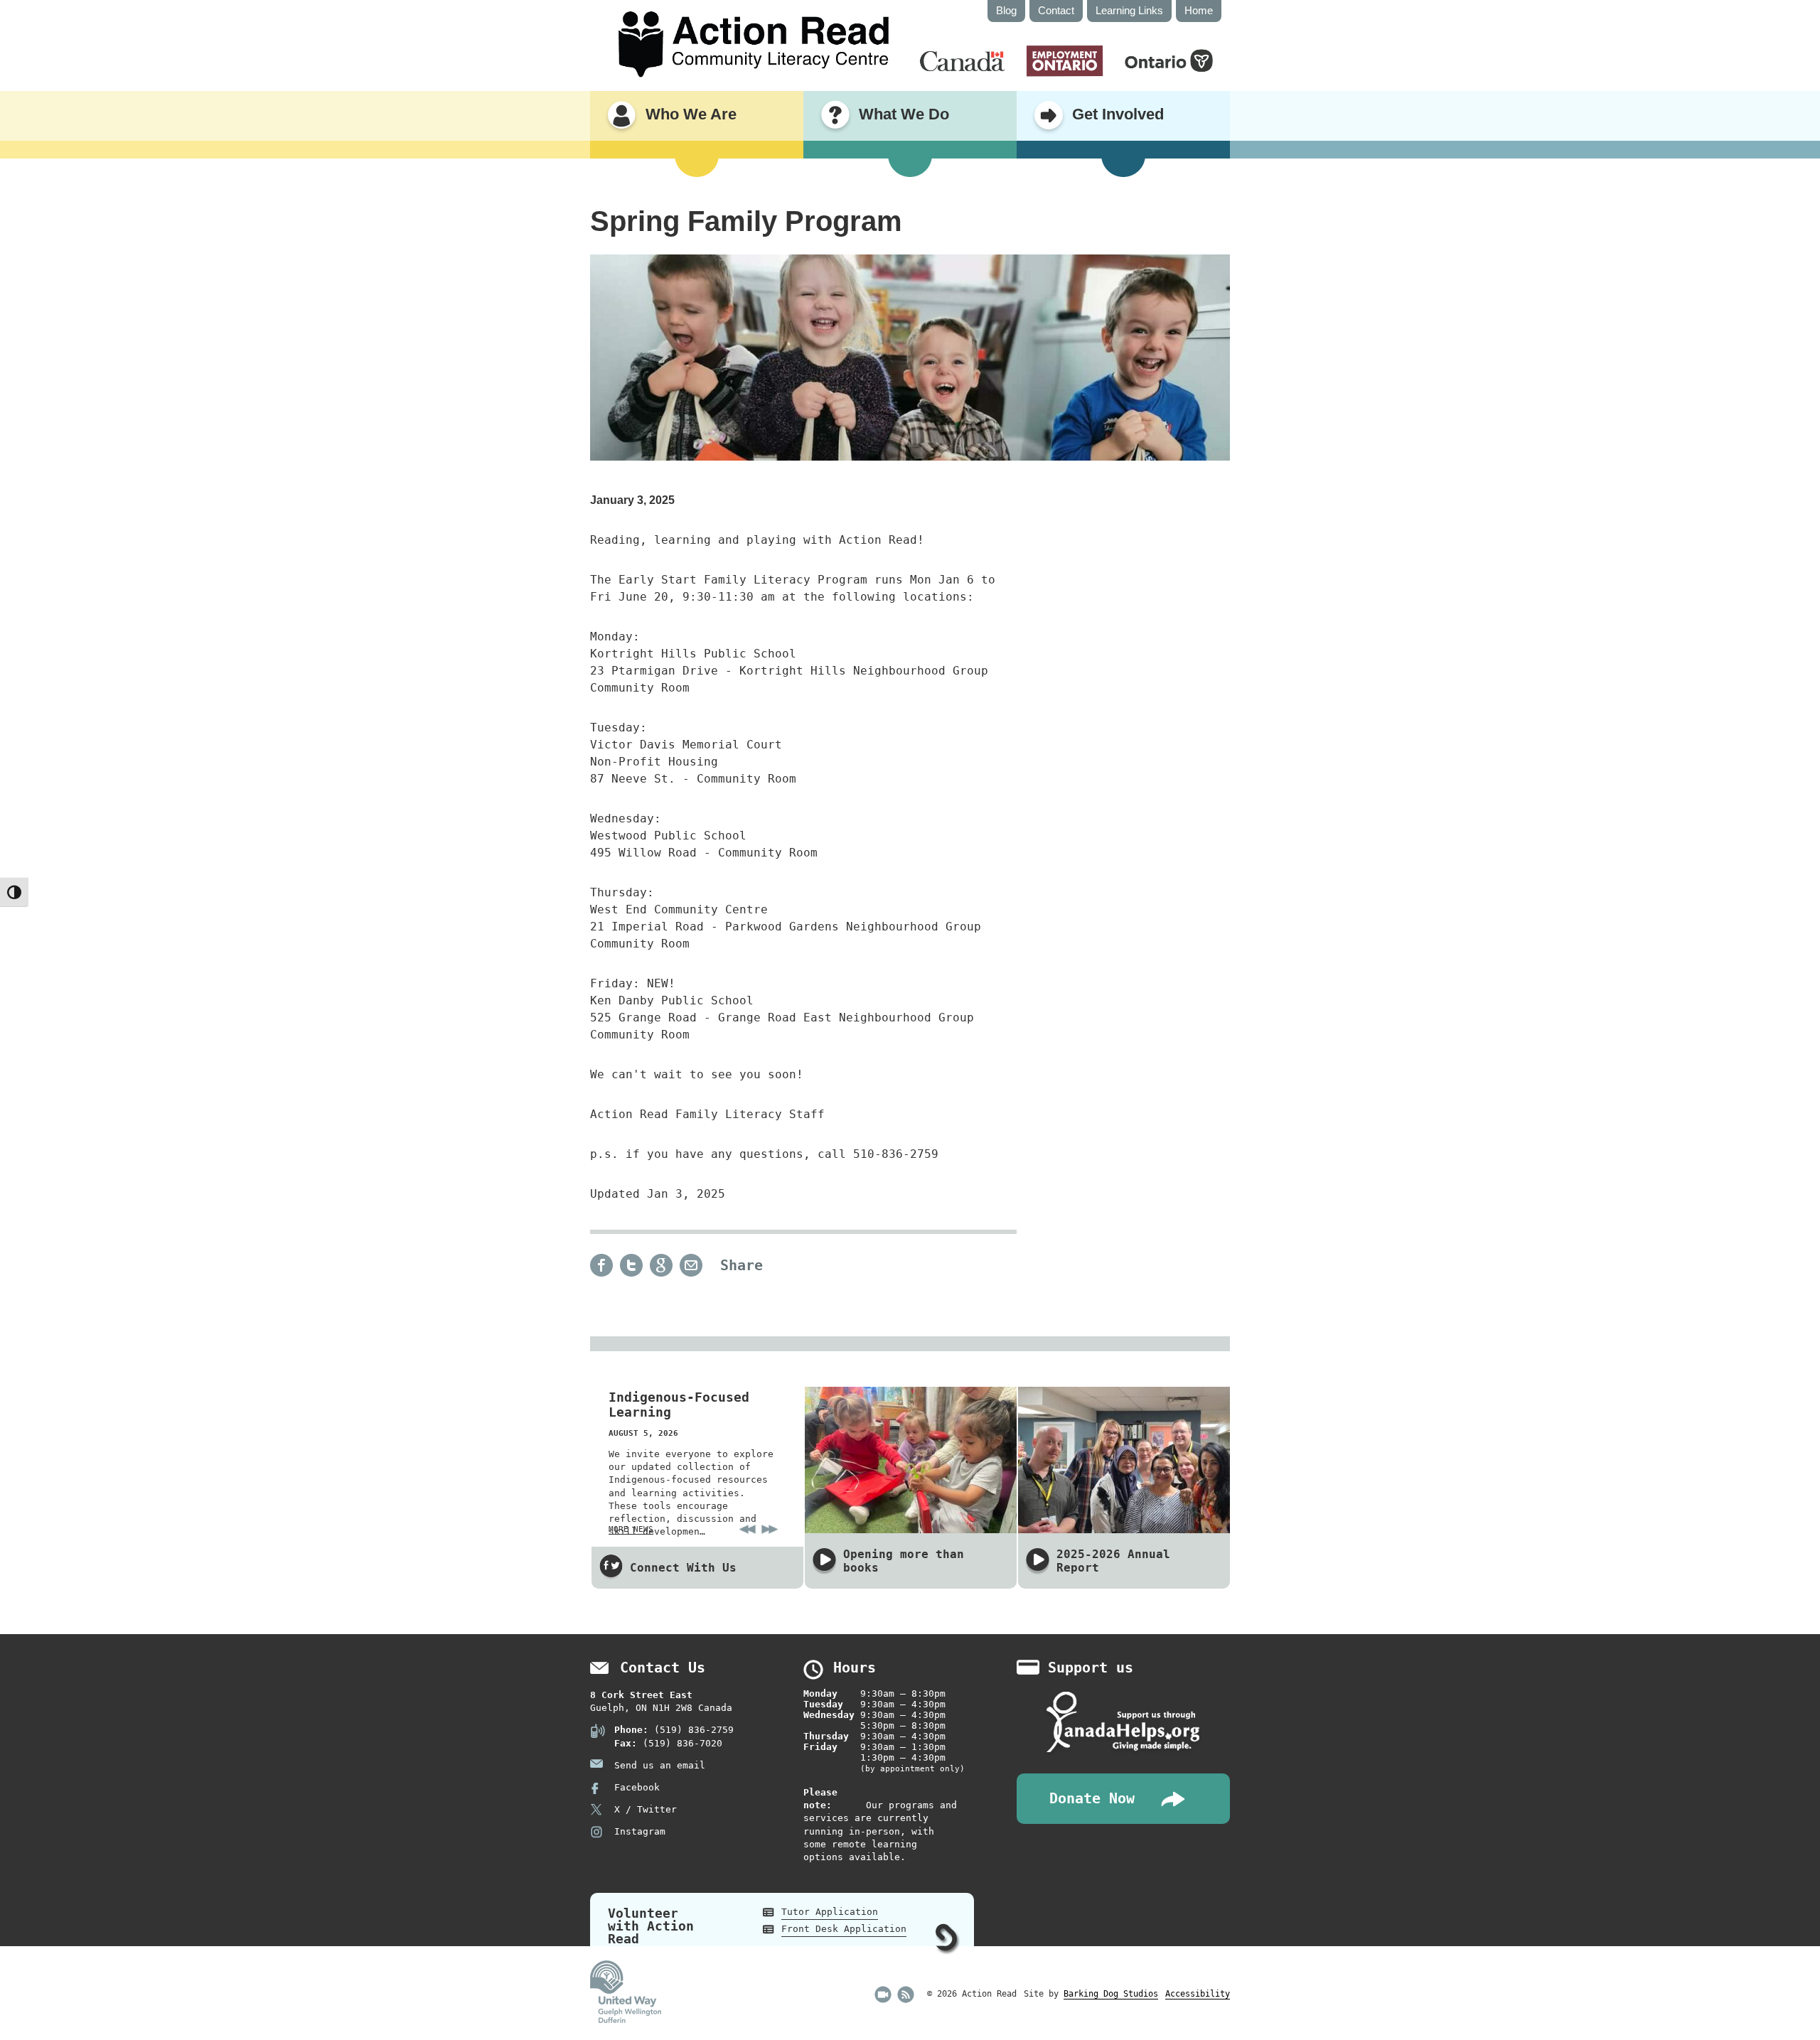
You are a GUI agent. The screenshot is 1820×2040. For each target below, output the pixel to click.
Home (1199, 10)
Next (770, 1529)
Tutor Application (830, 1912)
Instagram (640, 1831)
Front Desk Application (844, 1929)
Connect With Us (683, 1568)
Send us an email (660, 1765)
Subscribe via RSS (906, 1995)
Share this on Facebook (601, 1265)
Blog (1006, 10)
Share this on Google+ (661, 1265)
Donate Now (1092, 1799)
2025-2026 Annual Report (1113, 1561)
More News (631, 1529)
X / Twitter (646, 1809)
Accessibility (1198, 1994)
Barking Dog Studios (1111, 1994)
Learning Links (1129, 10)
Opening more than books (904, 1561)
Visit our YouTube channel (883, 1995)
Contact (1056, 10)
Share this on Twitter (631, 1265)
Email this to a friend (691, 1265)
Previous (748, 1529)
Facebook (637, 1787)
